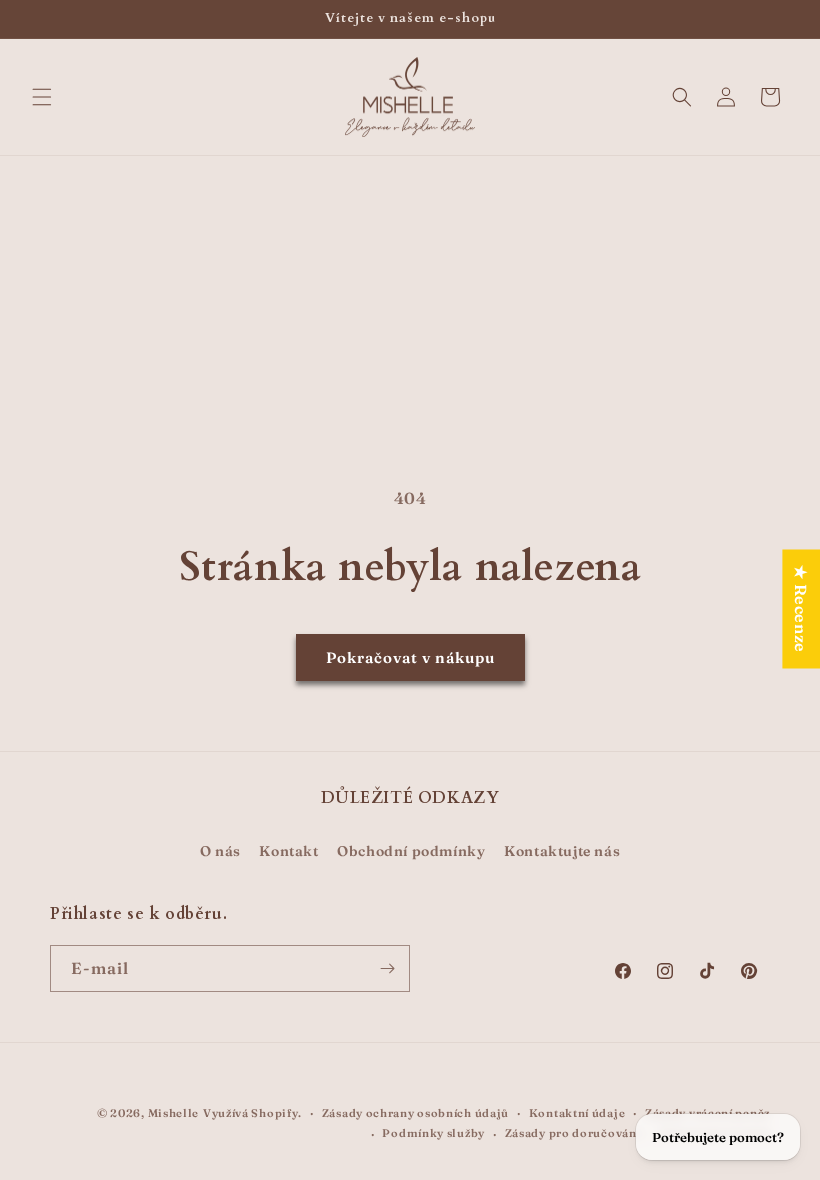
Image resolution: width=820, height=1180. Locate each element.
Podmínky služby (433, 1133)
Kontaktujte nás (562, 851)
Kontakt (288, 851)
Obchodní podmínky (411, 851)
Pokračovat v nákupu (410, 657)
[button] (42, 97)
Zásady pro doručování (573, 1133)
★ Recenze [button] (801, 608)
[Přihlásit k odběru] (387, 968)
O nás (220, 851)
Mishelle (174, 1113)
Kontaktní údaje (577, 1113)
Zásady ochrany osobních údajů (415, 1113)
